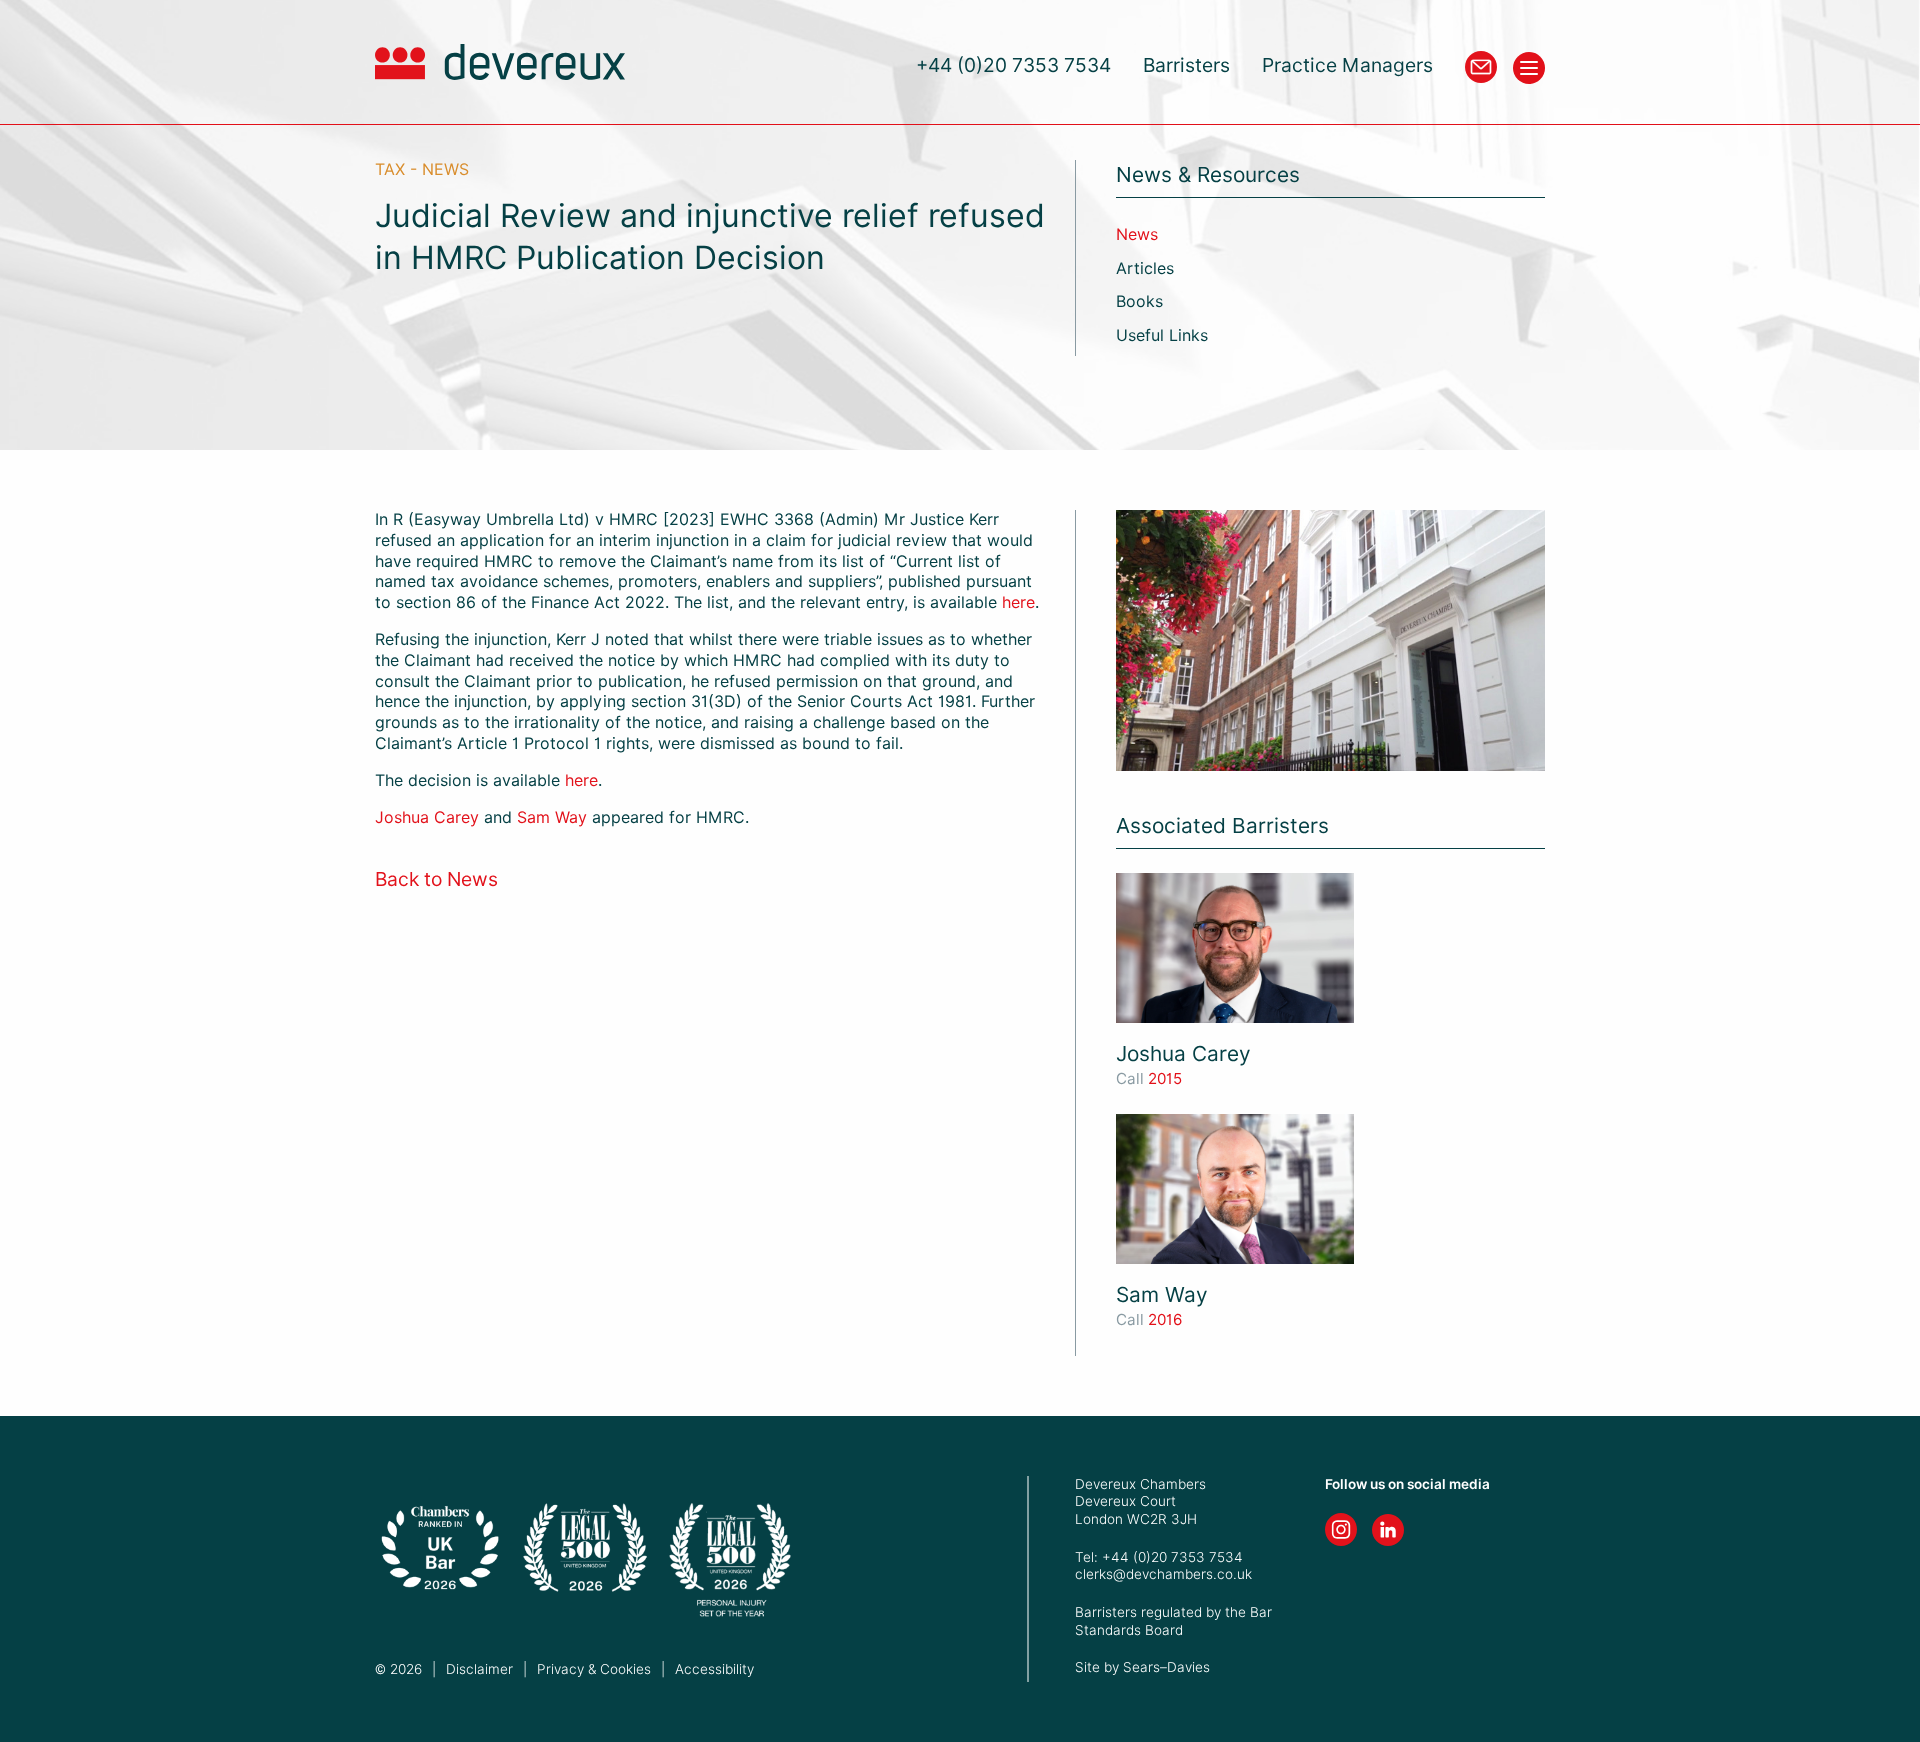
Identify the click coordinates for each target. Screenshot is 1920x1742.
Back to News (436, 879)
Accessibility (714, 1669)
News (1137, 234)
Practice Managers (1347, 65)
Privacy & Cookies (594, 1669)
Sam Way (552, 817)
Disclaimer (479, 1669)
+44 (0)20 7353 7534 (1013, 65)
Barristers (1186, 65)
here (1018, 602)
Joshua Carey (427, 817)
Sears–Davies (1166, 1667)
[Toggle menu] (1529, 68)
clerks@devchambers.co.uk (1163, 1574)
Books (1139, 301)
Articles (1145, 268)
